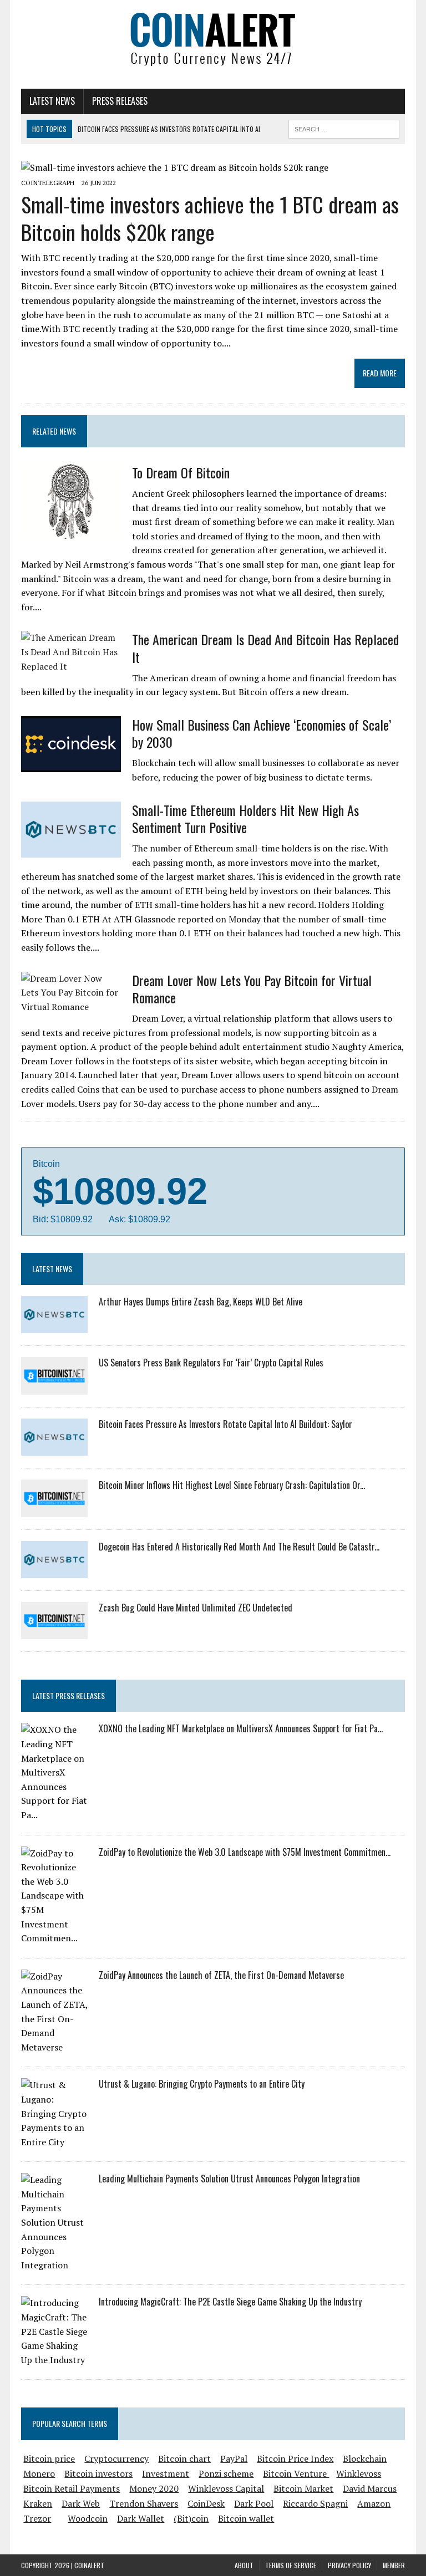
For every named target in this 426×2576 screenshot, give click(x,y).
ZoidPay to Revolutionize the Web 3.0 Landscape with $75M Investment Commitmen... (245, 1852)
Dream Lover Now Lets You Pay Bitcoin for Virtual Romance (252, 989)
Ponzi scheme (226, 2473)
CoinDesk (206, 2503)
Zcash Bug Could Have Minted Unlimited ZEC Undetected (196, 1608)
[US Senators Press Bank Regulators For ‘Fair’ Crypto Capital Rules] (54, 1387)
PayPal (234, 2458)
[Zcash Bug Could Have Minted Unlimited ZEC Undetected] (54, 1632)
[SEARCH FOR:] (344, 127)
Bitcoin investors (98, 2473)
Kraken (38, 2503)
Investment (166, 2473)
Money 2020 (154, 2488)
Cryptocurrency (116, 2458)
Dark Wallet (141, 2518)
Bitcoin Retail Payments (72, 2488)
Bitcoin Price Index (295, 2458)
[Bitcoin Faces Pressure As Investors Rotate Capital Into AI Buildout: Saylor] (54, 1448)
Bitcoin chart (184, 2458)
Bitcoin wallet (246, 2518)
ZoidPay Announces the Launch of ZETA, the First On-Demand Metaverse (221, 1975)
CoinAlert (89, 2565)
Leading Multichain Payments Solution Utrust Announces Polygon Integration (229, 2179)
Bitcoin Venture (296, 2473)
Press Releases (120, 101)
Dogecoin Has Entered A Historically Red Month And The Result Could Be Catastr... (239, 1547)
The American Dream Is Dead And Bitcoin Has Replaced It (265, 648)
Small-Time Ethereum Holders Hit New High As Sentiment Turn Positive (245, 818)
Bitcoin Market (303, 2488)
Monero (39, 2473)
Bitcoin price (49, 2458)
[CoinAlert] (213, 39)
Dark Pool (254, 2503)
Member (394, 2565)
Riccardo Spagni (315, 2503)
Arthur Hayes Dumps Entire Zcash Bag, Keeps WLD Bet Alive (201, 1302)
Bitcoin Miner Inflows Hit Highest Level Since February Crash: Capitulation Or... (232, 1485)
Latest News (52, 101)
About (244, 2565)
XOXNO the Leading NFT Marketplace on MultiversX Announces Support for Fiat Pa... (241, 1728)
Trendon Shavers (144, 2503)
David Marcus (370, 2488)
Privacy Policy (349, 2565)
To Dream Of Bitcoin (181, 472)
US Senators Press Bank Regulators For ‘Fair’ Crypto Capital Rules (211, 1363)
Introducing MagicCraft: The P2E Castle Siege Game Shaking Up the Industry (230, 2302)
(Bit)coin (191, 2518)
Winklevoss (359, 2473)
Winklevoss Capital (226, 2488)
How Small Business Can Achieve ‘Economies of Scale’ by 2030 (262, 733)
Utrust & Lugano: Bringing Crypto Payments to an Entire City (202, 2084)
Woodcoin (88, 2518)
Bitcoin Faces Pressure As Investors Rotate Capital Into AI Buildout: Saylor (225, 1424)
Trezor (37, 2518)
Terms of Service (291, 2565)
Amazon (374, 2503)
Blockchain (365, 2458)
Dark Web (81, 2503)
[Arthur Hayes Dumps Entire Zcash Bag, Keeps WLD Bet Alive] (54, 1326)
